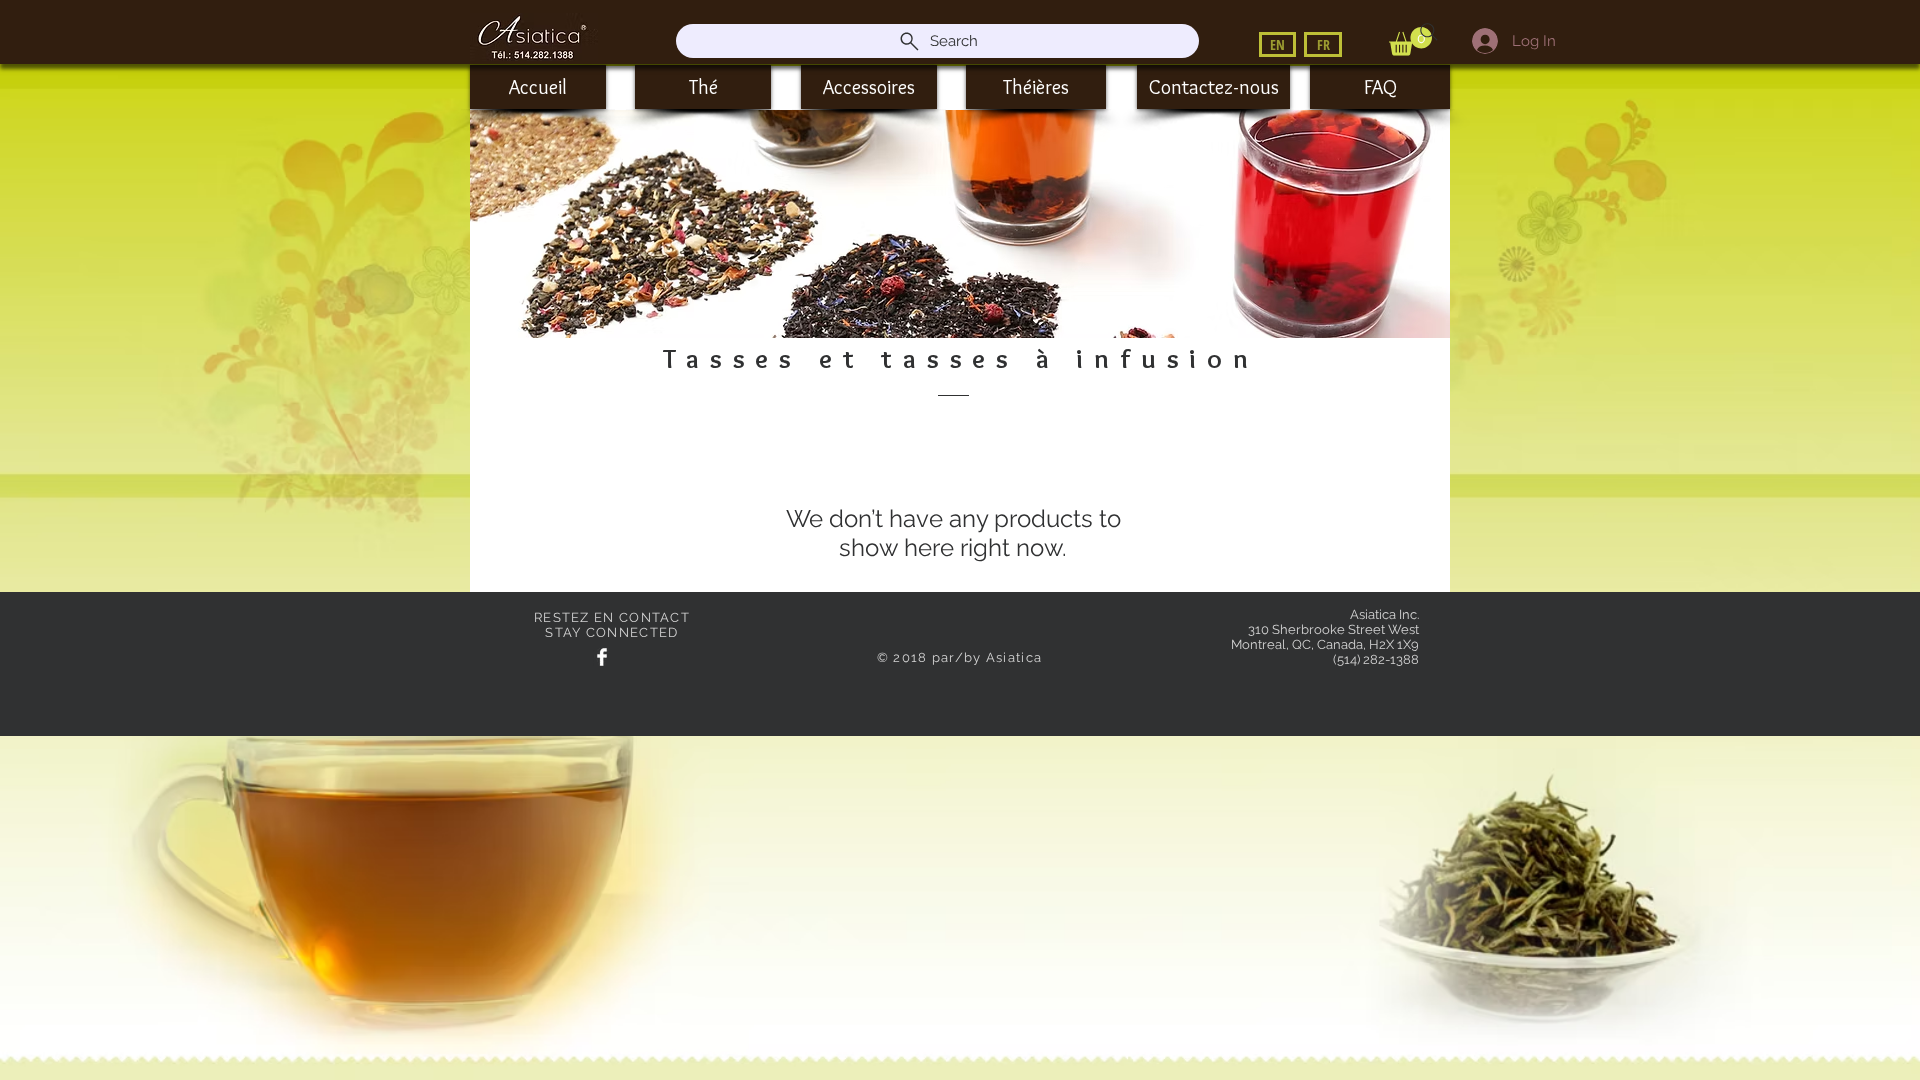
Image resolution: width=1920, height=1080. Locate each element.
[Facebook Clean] (602, 657)
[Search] (1429, 32)
